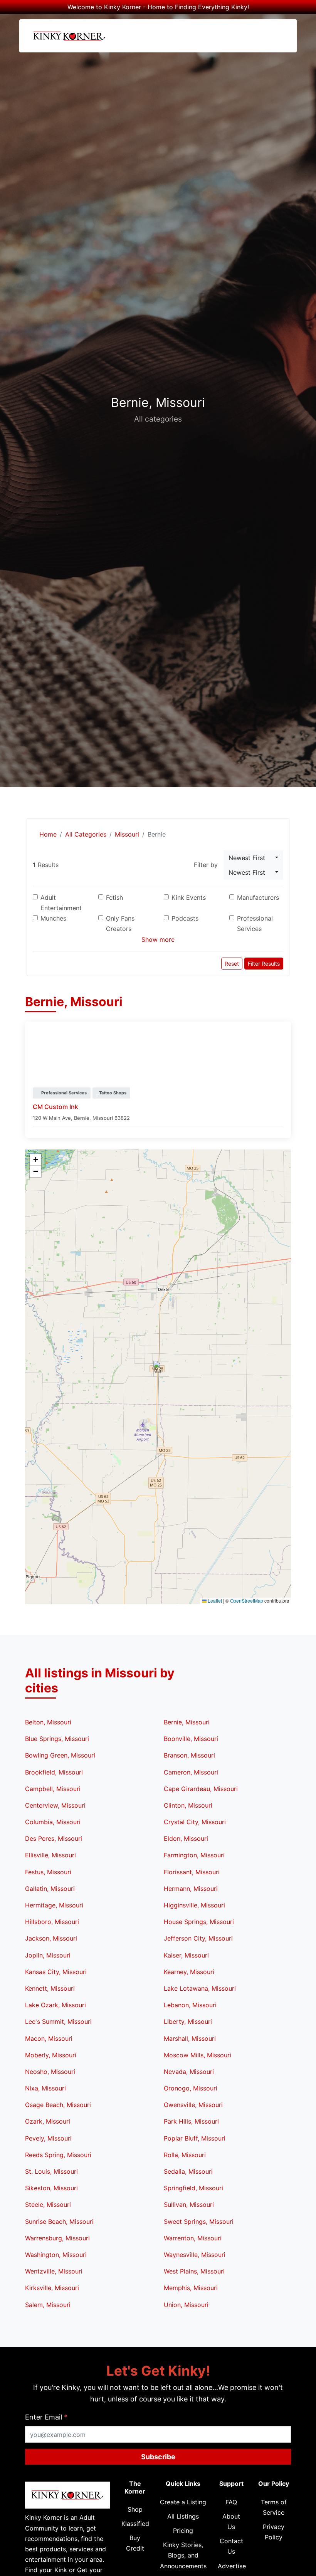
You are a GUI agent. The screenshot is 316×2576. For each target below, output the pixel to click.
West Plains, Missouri (194, 2271)
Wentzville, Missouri (54, 2271)
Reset (232, 964)
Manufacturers (258, 897)
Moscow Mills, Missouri (197, 2055)
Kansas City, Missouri (56, 1972)
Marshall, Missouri (190, 2038)
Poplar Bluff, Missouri (195, 2138)
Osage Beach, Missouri (58, 2105)
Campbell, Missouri (53, 1789)
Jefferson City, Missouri (198, 1938)
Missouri (127, 834)
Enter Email (46, 2417)
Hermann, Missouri (191, 1889)
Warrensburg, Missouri (57, 2238)
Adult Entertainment (61, 903)
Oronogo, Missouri (191, 2088)
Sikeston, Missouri (51, 2188)
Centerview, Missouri (55, 1805)
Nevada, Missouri (189, 2072)
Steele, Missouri (48, 2205)
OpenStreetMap (247, 1601)
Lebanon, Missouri (190, 2005)
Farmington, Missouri (194, 1855)
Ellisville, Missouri (50, 1855)
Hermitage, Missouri (54, 1905)
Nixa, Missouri (45, 2088)
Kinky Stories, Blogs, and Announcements (183, 2555)
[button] (158, 1369)
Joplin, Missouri (48, 1955)
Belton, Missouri (48, 1722)
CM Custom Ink (55, 1107)
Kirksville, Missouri (52, 2288)
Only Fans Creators (120, 923)
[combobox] (253, 858)
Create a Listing (183, 2502)
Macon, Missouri (49, 2038)
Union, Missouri (186, 2305)
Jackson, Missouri (51, 1938)
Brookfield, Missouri (54, 1772)
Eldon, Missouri (186, 1838)
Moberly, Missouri (51, 2055)
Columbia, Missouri (53, 1822)
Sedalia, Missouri (188, 2171)
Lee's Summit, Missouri (58, 2021)
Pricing (183, 2531)
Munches (53, 918)
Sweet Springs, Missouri (199, 2221)
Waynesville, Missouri (195, 2255)
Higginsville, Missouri (194, 1905)
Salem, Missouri (48, 2305)
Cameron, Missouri (191, 1772)
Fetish (114, 897)
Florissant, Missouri (192, 1872)
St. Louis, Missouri (51, 2171)
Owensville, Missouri (193, 2105)
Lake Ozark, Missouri (55, 2005)
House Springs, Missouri (199, 1922)
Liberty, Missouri (188, 2021)
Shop (135, 2509)
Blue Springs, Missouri (57, 1739)
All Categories (86, 834)
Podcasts (185, 918)
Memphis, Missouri (191, 2288)
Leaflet (214, 1601)
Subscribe (158, 2457)
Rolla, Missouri (185, 2155)
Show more (158, 939)
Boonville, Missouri (191, 1739)
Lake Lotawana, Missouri (200, 1988)
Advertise (232, 2566)
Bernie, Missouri (187, 1722)
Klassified (135, 2524)
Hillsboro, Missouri (52, 1922)
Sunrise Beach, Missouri (59, 2221)
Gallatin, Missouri (50, 1889)
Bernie (82, 1118)
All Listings (183, 2516)
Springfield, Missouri (193, 2188)
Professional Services (255, 923)
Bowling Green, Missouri (60, 1755)
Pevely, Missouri (48, 2138)
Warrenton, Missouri (193, 2238)
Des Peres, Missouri (54, 1838)
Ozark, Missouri (48, 2121)
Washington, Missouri (56, 2255)
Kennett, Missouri (50, 1988)
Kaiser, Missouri (186, 1955)
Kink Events (189, 897)
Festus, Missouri (48, 1872)
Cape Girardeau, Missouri (201, 1789)
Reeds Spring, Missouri (58, 2155)
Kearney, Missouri (189, 1972)
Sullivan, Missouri (189, 2205)
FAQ (231, 2502)
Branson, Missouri (189, 1755)
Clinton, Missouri (188, 1805)
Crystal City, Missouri (195, 1822)
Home (47, 834)
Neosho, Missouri (50, 2072)
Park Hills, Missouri (191, 2121)
